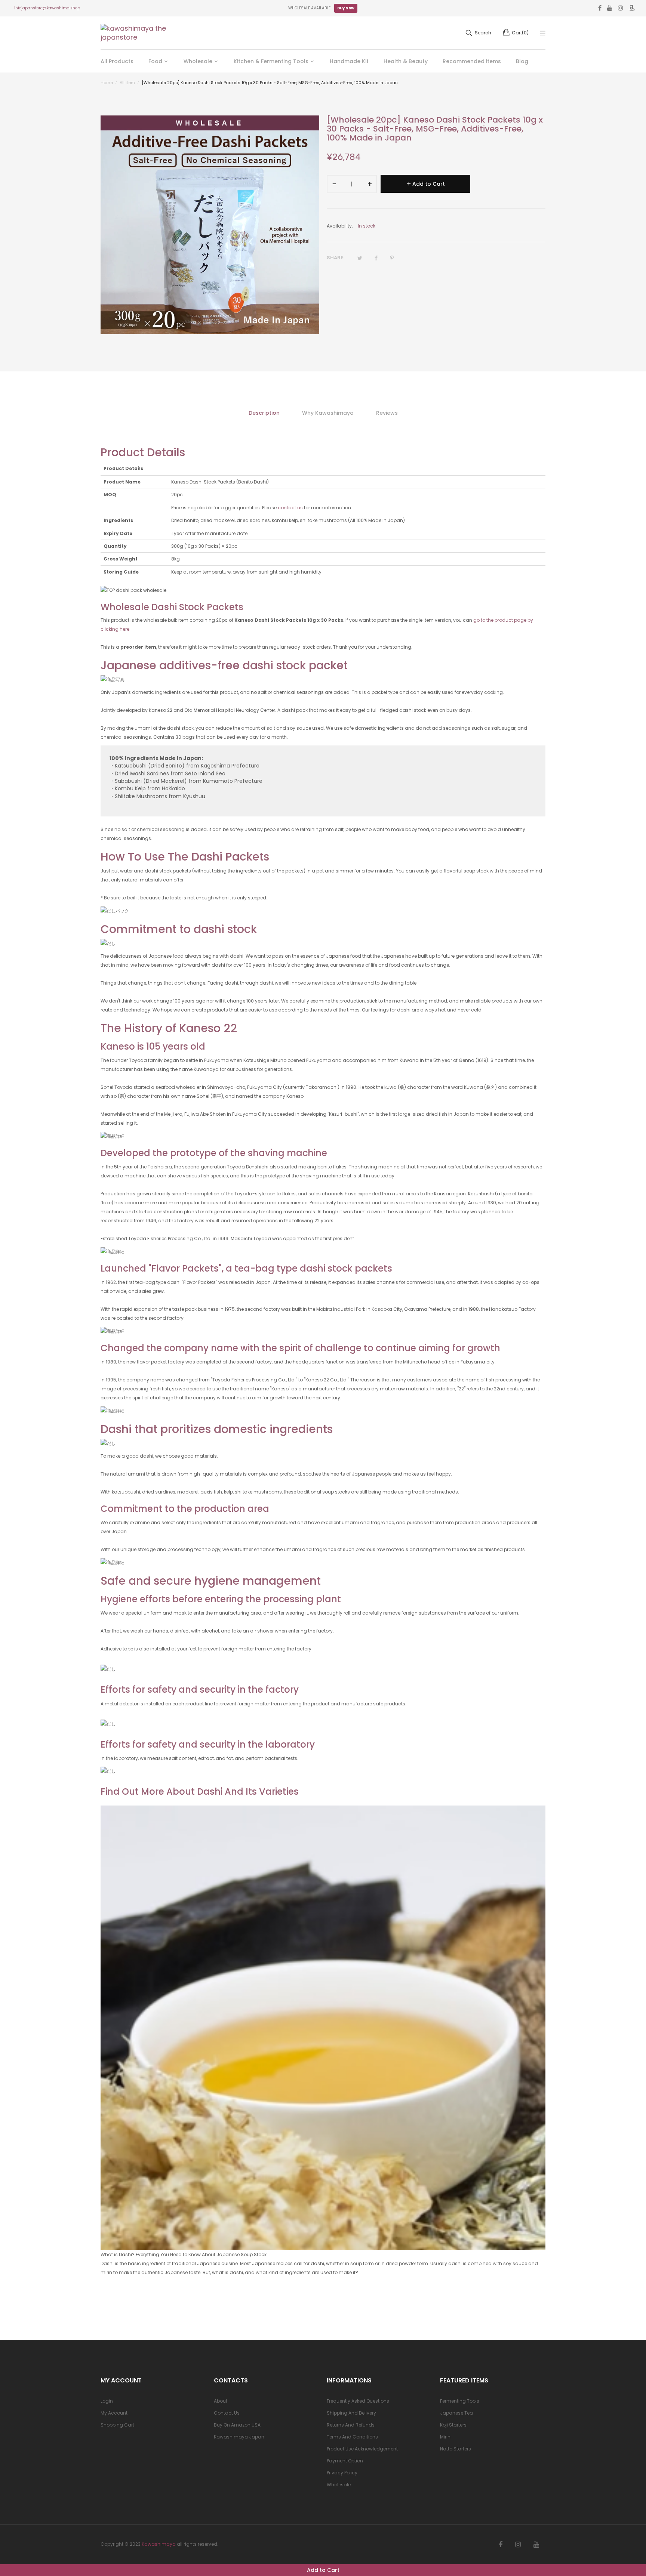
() (520, 33)
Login (107, 2401)
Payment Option (345, 2461)
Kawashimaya (159, 2544)
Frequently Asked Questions (358, 2401)
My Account (114, 2413)
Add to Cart (323, 2570)
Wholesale (339, 2485)
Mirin (445, 2437)
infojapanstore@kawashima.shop (47, 8)
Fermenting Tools (460, 2401)
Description (264, 413)
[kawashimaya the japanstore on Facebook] (501, 2545)
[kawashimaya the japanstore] (134, 33)
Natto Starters (456, 2449)
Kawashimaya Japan (239, 2437)
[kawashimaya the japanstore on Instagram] (518, 2545)
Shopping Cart (117, 2425)
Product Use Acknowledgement (362, 2449)
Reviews (387, 413)
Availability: (340, 226)
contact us (290, 508)
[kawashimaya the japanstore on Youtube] (536, 2545)
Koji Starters (453, 2425)
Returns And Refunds (351, 2425)
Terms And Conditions (352, 2437)
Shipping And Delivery (351, 2413)
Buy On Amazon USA (237, 2425)
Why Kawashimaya (328, 413)
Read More (113, 2294)
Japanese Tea (456, 2413)
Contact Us (227, 2413)
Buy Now (346, 8)
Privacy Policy (342, 2473)
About (221, 2401)
